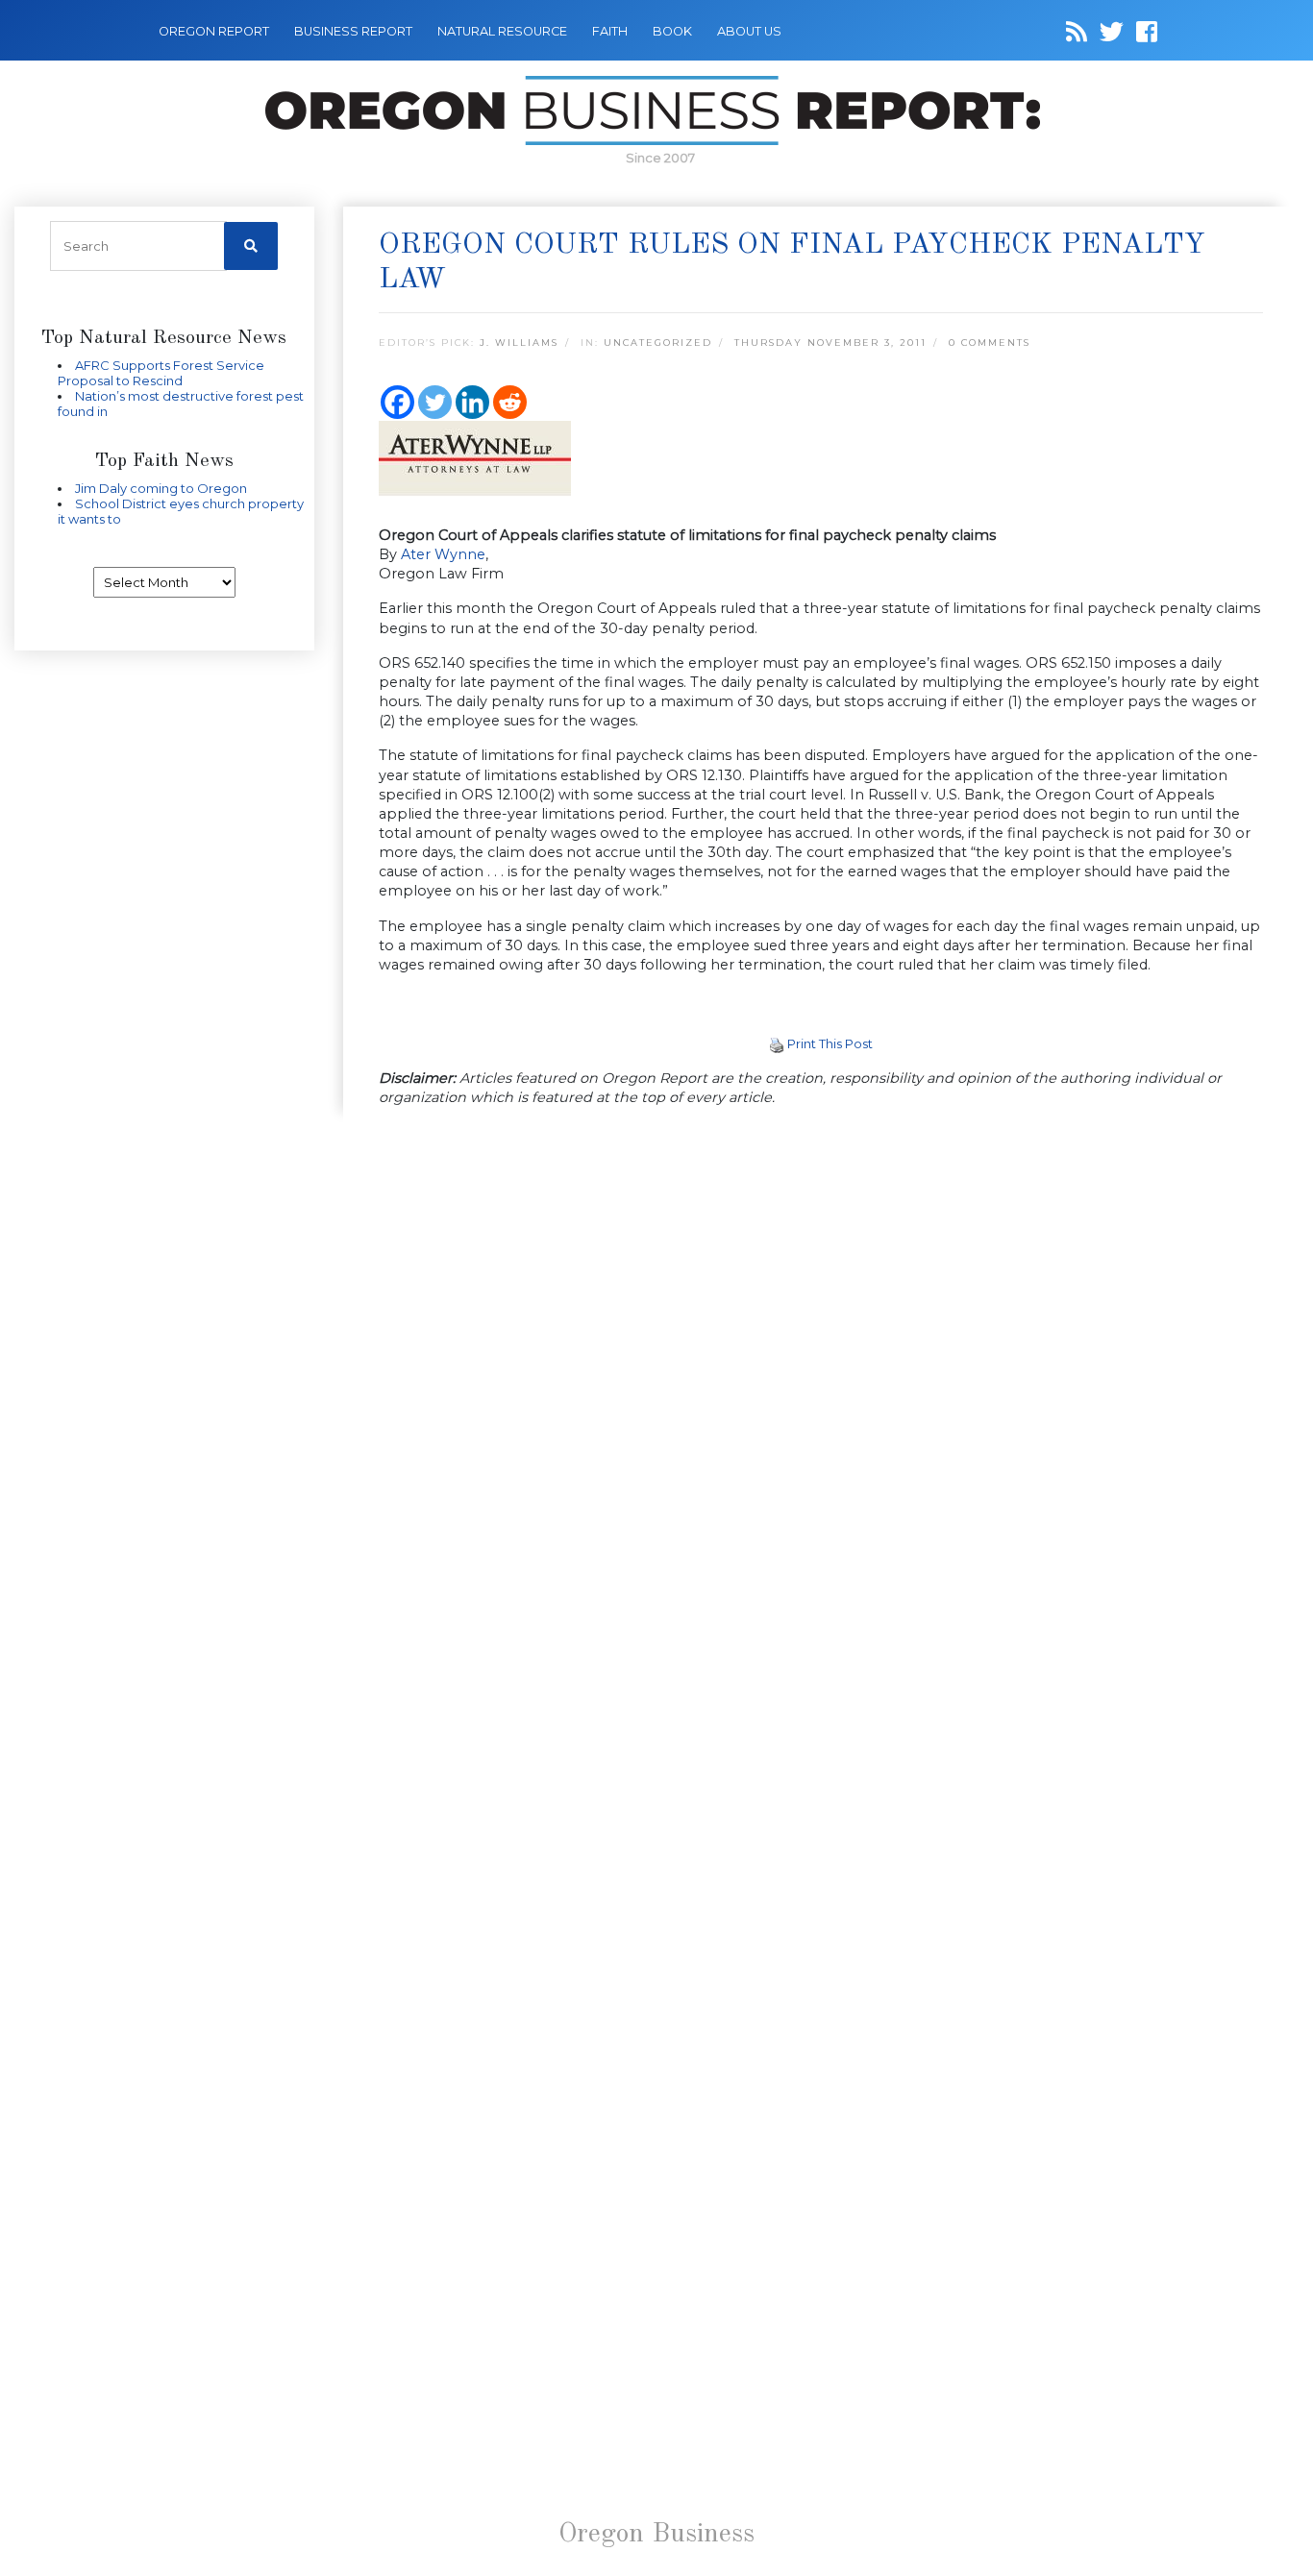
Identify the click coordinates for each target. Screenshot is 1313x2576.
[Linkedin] (472, 402)
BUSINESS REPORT (353, 31)
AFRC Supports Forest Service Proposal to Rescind (161, 373)
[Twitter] (435, 402)
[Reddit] (510, 402)
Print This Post (830, 1043)
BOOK (672, 31)
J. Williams (519, 343)
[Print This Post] (777, 1043)
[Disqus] (821, 1387)
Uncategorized (658, 343)
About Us (749, 31)
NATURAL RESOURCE (502, 31)
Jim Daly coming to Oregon (161, 488)
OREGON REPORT (214, 31)
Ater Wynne (443, 554)
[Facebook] (397, 402)
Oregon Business (656, 2535)
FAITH (610, 31)
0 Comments (990, 343)
